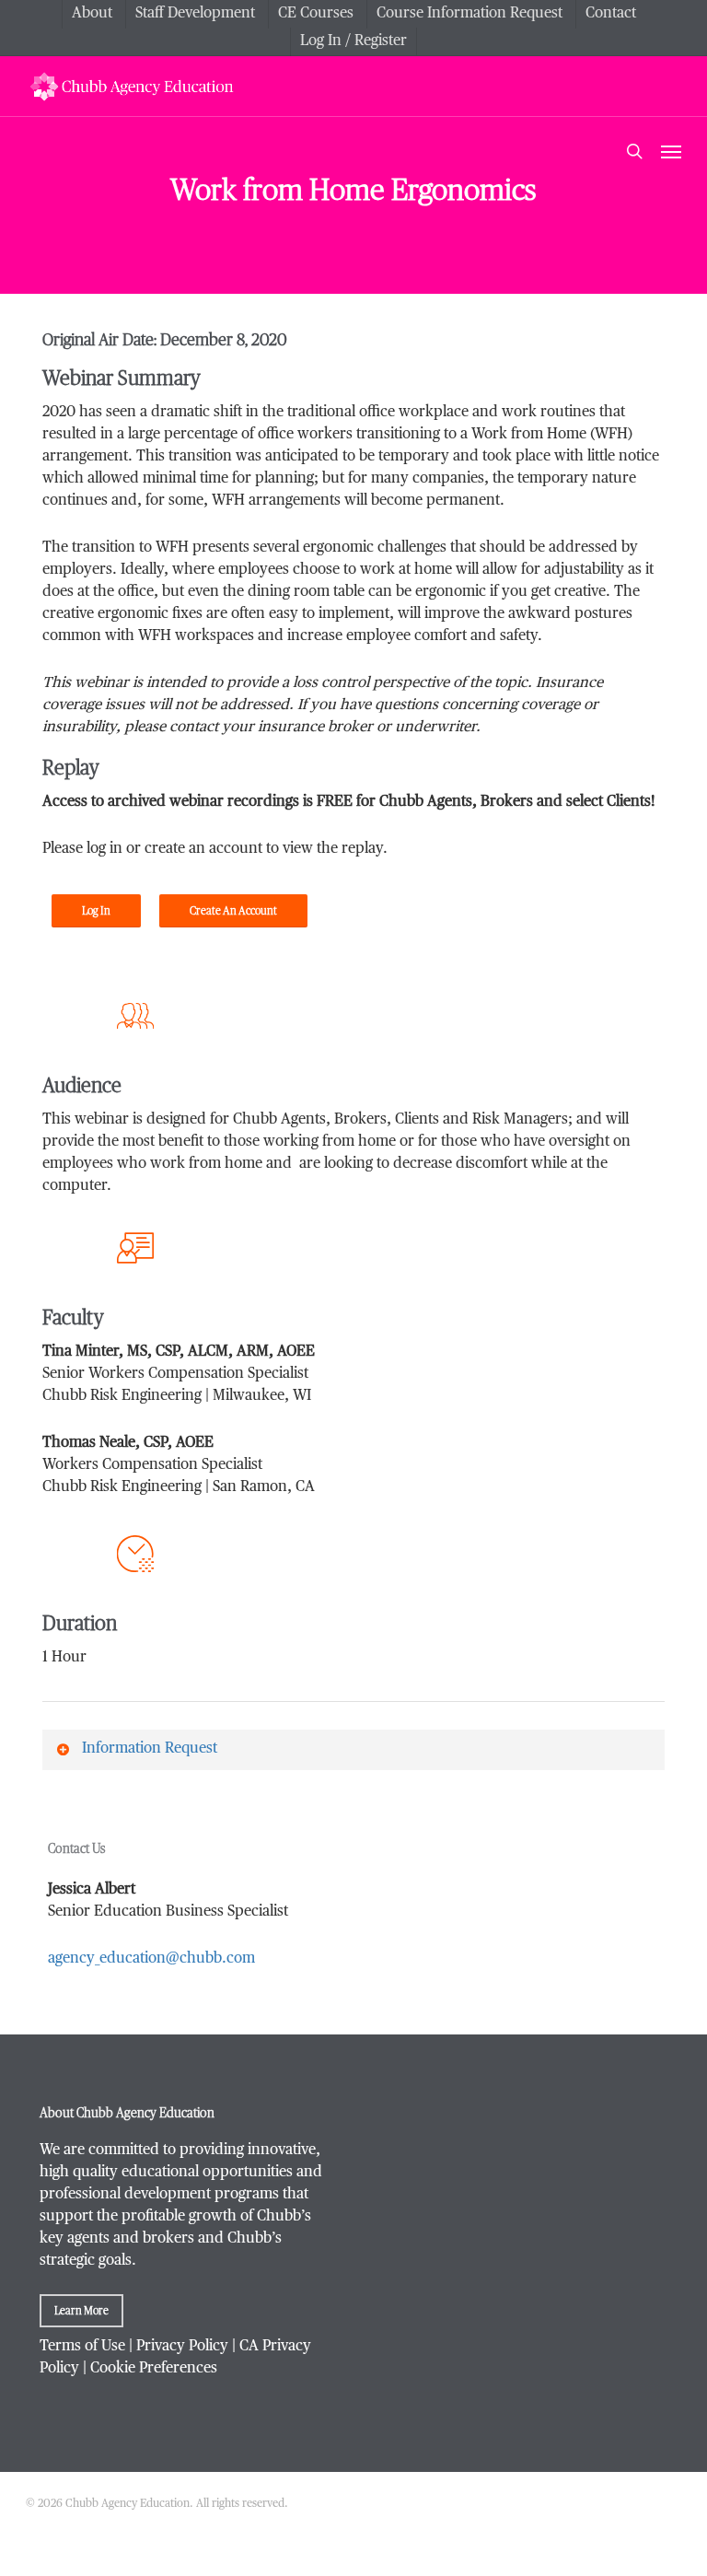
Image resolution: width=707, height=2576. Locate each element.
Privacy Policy (182, 2347)
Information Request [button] (150, 1749)
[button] (671, 151)
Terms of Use (82, 2347)
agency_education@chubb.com (151, 1959)
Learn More (81, 2311)
